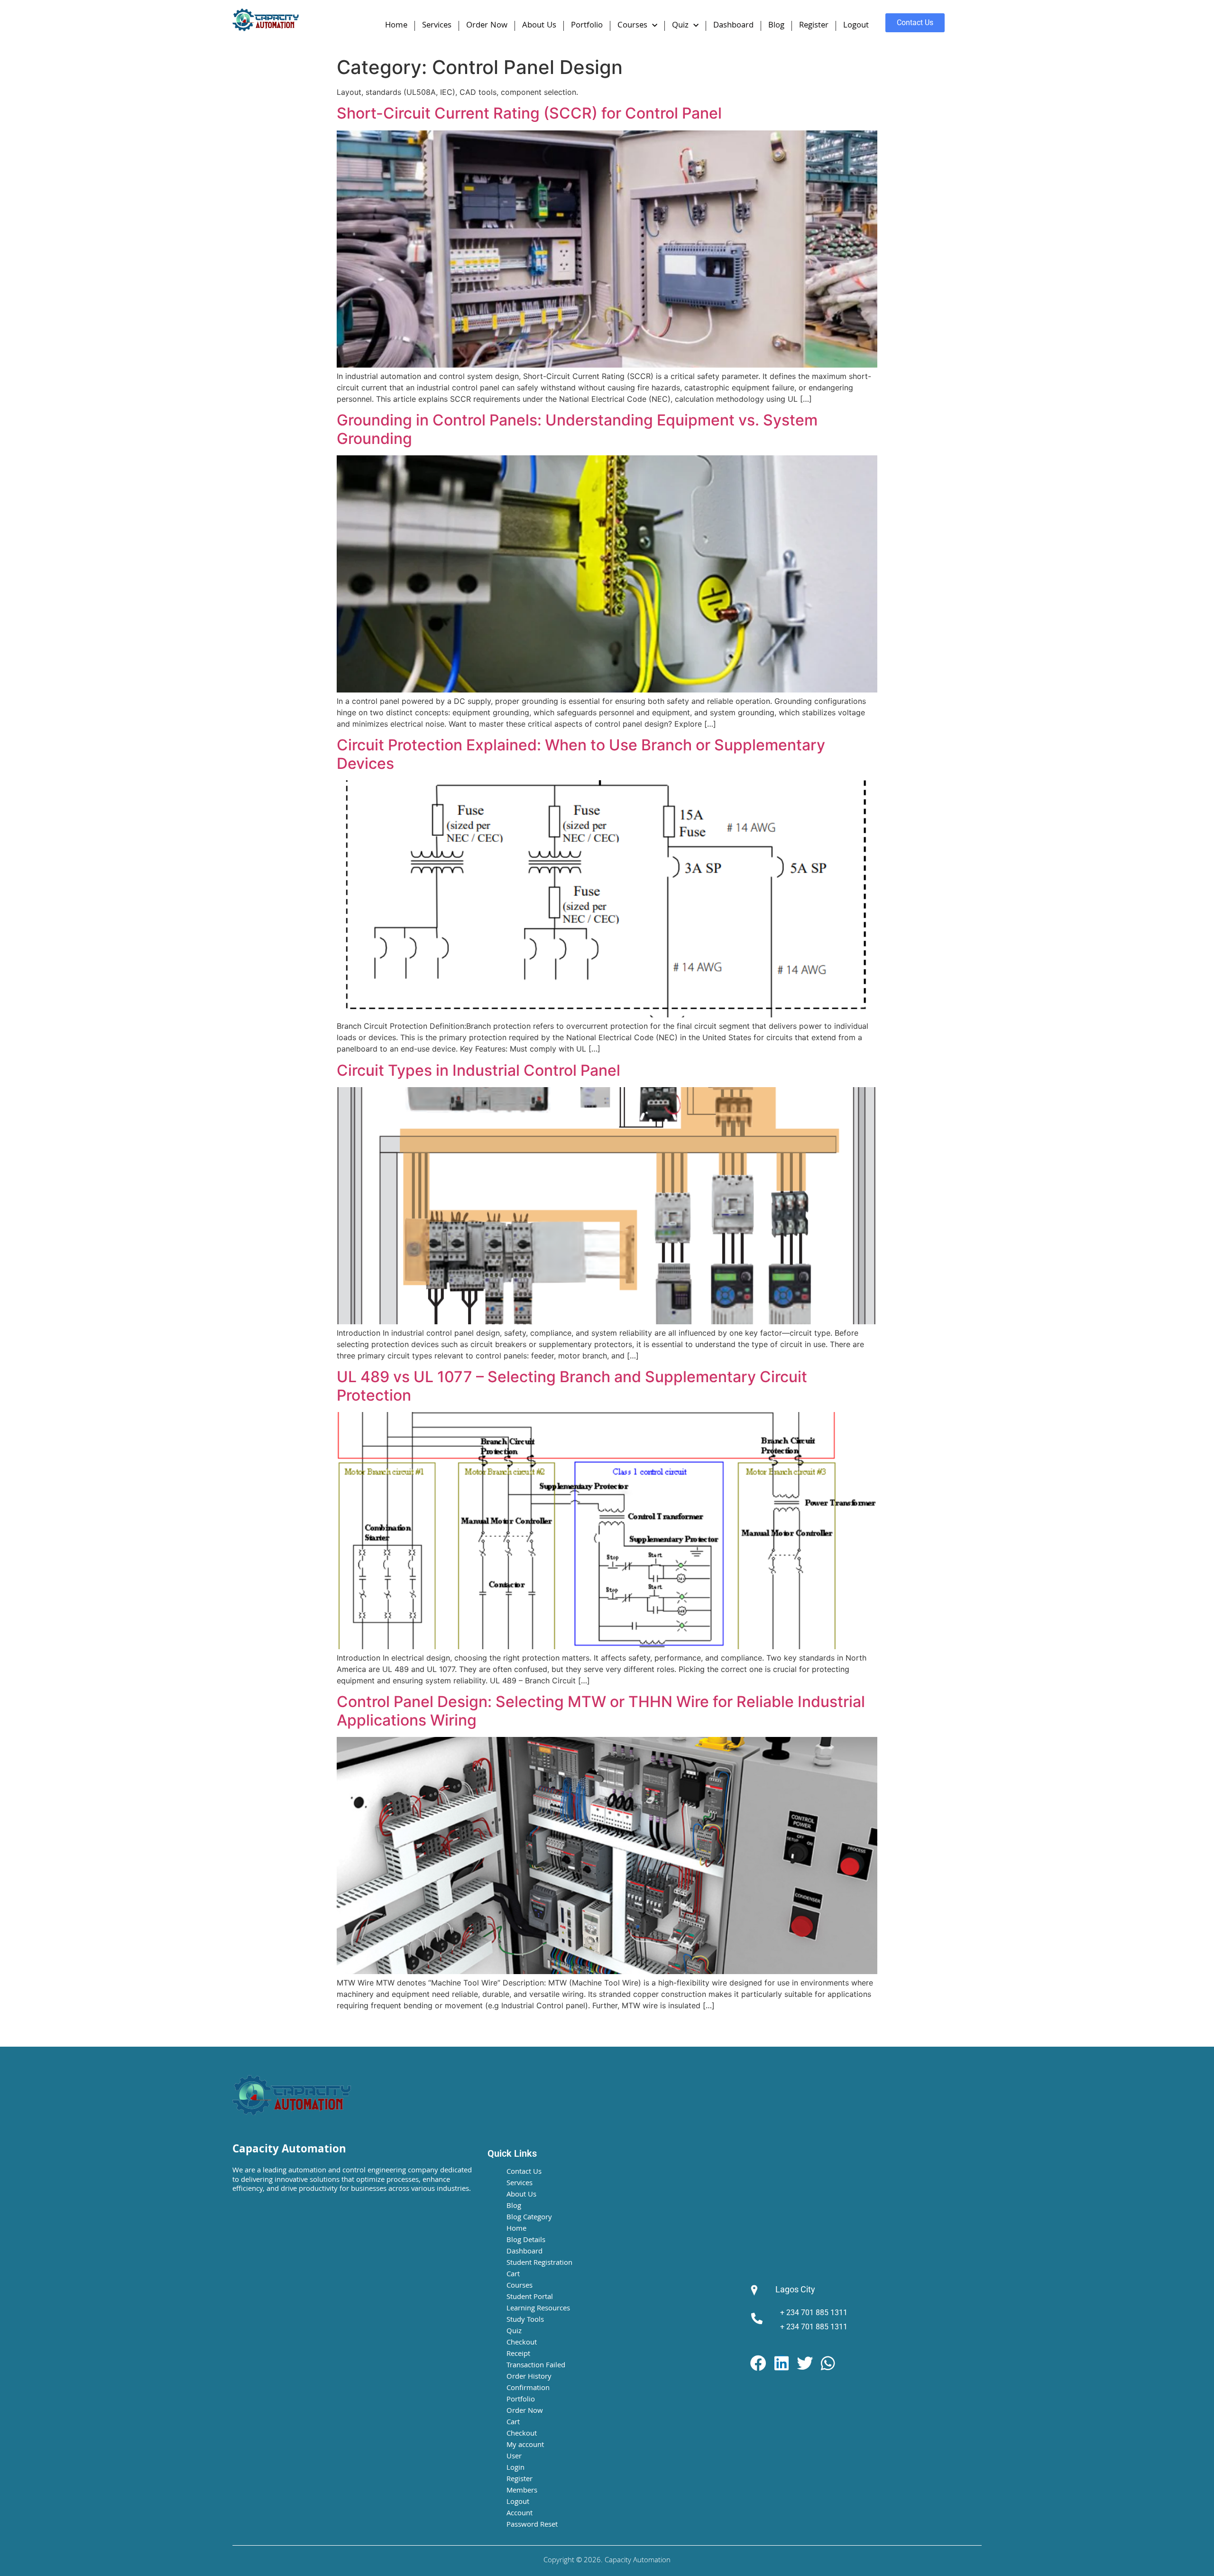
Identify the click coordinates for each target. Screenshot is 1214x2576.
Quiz (680, 26)
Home (396, 26)
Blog (776, 26)
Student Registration (539, 2263)
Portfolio (587, 26)
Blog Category (529, 2218)
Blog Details (526, 2241)
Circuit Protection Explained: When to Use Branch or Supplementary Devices (581, 754)
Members (522, 2491)
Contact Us (524, 2172)
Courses (632, 26)
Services (437, 26)
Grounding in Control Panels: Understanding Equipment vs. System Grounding (577, 429)
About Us (539, 26)
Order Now (487, 26)
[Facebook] (758, 2363)
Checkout (522, 2343)
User (514, 2457)
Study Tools (525, 2320)
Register (814, 26)
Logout (856, 26)
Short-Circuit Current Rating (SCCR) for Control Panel (529, 113)
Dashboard (733, 26)
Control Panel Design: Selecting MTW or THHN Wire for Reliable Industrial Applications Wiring (601, 1711)
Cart (513, 2275)
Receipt (518, 2354)
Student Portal (530, 2298)
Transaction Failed (536, 2366)
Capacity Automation (289, 2150)
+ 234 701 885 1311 (814, 2313)
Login (515, 2468)
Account (520, 2514)
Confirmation (528, 2389)
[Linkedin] (782, 2363)
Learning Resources (538, 2309)
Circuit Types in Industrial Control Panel (478, 1070)
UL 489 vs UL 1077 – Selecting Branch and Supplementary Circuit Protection (572, 1386)
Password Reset (532, 2525)
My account (525, 2446)
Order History (529, 2377)
